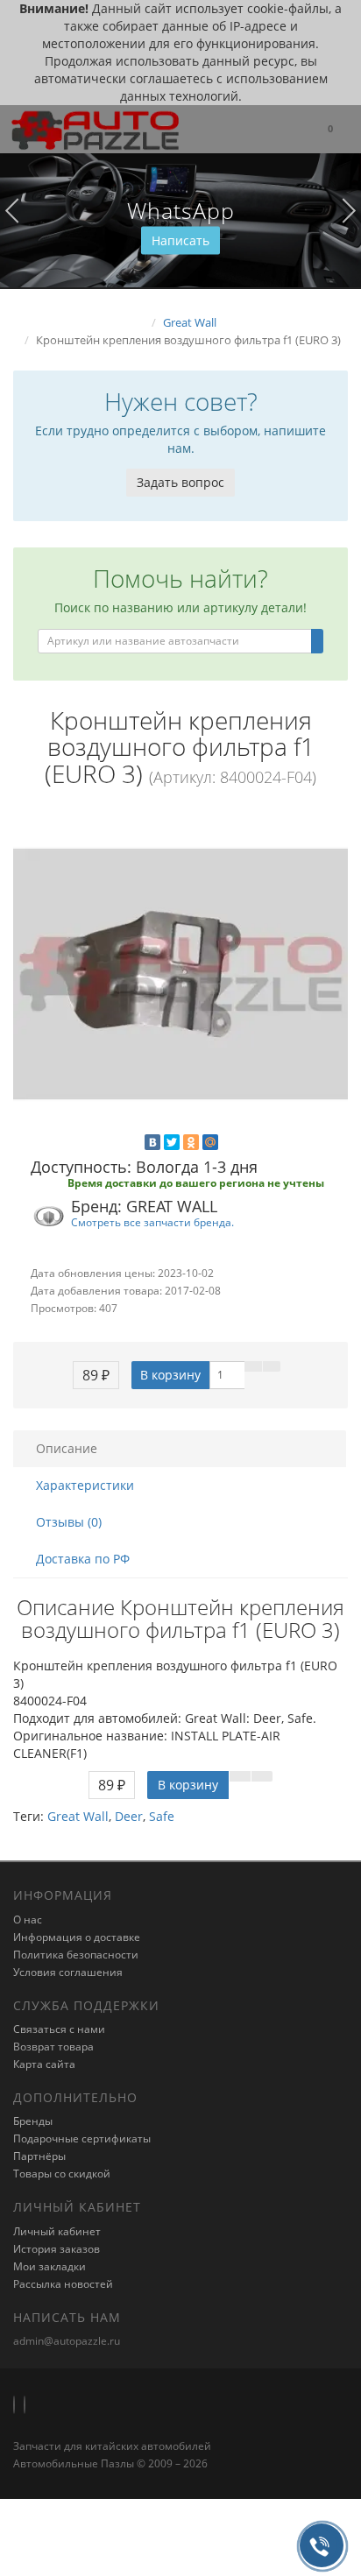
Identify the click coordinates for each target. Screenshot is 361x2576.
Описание (67, 1448)
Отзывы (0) (69, 1522)
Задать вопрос (180, 482)
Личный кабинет (57, 2231)
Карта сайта (44, 2064)
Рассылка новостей (63, 2284)
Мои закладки (50, 2266)
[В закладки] (253, 1366)
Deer (129, 1816)
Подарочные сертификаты (82, 2138)
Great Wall (78, 1816)
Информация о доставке (77, 1937)
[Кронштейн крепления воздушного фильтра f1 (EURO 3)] (180, 974)
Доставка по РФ (83, 1559)
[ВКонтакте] (152, 1142)
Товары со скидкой (62, 2174)
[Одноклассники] (191, 1142)
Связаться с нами (59, 2029)
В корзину (170, 1375)
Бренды (33, 2121)
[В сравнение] (272, 1366)
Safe (162, 1816)
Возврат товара (53, 2047)
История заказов (57, 2249)
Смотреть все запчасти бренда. (152, 1222)
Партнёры (39, 2156)
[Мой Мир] (210, 1142)
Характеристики (85, 1485)
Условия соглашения (68, 1972)
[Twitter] (172, 1142)
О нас (28, 1920)
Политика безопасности (76, 1955)
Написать (180, 240)
